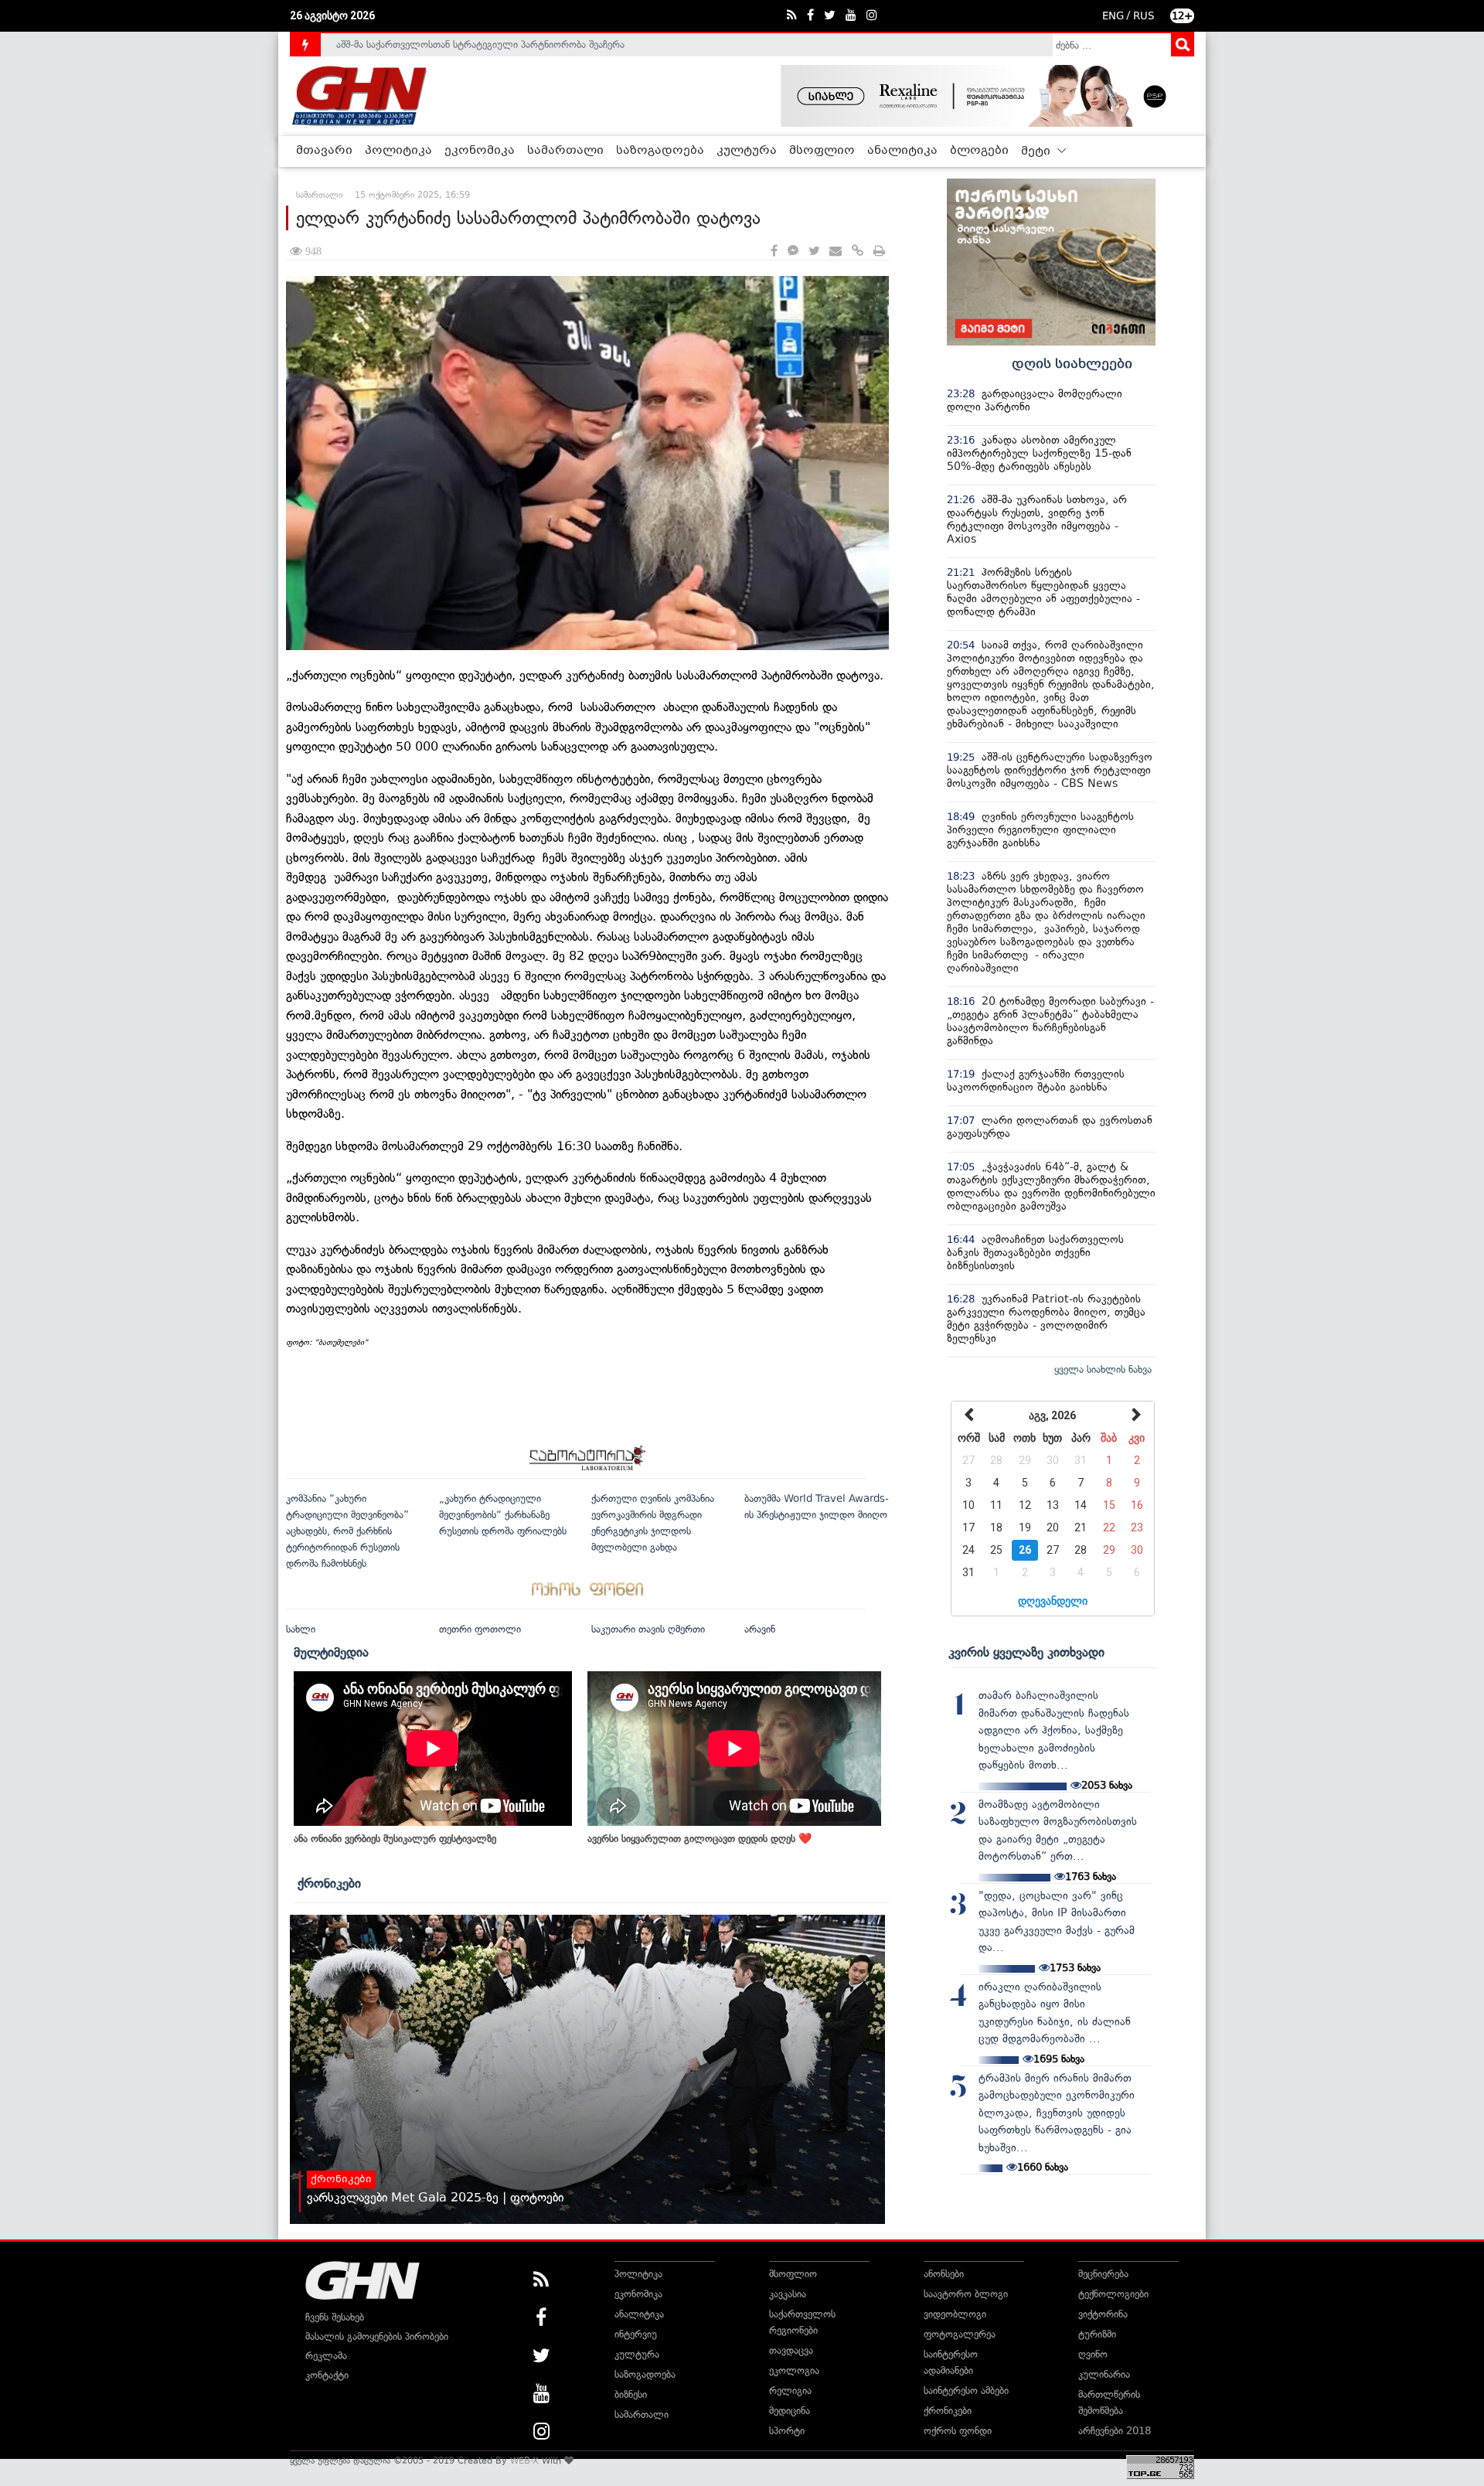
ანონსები (944, 2274)
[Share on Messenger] (793, 252)
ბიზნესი (631, 2394)
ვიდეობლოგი (955, 2314)
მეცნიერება (1103, 2274)
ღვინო (1093, 2354)
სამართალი (565, 151)
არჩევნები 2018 (1115, 2431)
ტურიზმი (1097, 2334)
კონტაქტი (327, 2375)
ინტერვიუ (636, 2334)
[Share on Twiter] (814, 252)
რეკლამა (326, 2356)
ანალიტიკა (902, 151)
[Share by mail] (836, 252)
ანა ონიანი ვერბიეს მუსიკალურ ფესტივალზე (395, 1839)
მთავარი (324, 151)
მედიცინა (790, 2411)
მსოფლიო (822, 151)
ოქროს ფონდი (958, 2431)
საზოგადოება (660, 151)
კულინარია (1104, 2374)
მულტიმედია (331, 1652)
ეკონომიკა (480, 151)
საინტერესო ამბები (966, 2391)
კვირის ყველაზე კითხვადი (1026, 1652)
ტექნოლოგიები (1113, 2294)
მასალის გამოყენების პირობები (377, 2336)
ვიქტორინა (1103, 2314)
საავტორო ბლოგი (966, 2294)
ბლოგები (979, 151)
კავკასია (788, 2294)
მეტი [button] (1037, 152)
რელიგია (790, 2391)
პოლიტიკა (398, 151)
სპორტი (787, 2431)
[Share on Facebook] (774, 252)
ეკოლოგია (794, 2370)
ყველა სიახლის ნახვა (1103, 1369)
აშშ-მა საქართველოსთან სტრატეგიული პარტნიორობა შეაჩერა (480, 44)
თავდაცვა (791, 2350)
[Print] (879, 252)
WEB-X (524, 2460)
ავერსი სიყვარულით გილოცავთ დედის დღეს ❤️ (699, 1839)
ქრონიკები (329, 1883)
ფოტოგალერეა (960, 2334)
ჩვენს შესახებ (335, 2317)
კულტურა (747, 151)
